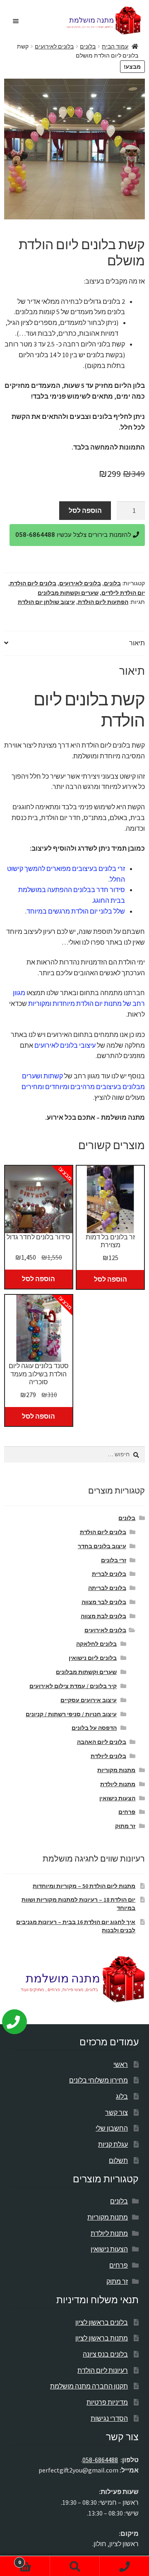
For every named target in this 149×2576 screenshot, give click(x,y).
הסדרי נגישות (109, 2418)
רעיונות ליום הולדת (103, 2370)
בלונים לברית (109, 1574)
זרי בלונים (114, 1560)
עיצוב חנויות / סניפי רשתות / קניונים (71, 1714)
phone (124, 2566)
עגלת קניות (113, 2144)
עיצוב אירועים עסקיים (89, 1700)
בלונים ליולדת (108, 1756)
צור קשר (117, 2112)
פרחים (127, 1812)
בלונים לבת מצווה (103, 1616)
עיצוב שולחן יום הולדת (46, 602)
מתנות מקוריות (116, 1770)
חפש (74, 2566)
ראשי (121, 2064)
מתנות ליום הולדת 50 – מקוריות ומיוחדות (84, 1886)
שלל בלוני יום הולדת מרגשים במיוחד (76, 911)
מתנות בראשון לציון (102, 2338)
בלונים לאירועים (54, 46)
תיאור (137, 643)
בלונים (88, 46)
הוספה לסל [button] (38, 1279)
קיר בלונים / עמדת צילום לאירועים (73, 1686)
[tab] (74, 643)
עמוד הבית (115, 46)
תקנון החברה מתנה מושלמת (89, 2386)
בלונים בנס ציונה (105, 2354)
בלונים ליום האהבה (102, 1742)
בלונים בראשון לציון (102, 2322)
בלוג (122, 2096)
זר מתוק (125, 1826)
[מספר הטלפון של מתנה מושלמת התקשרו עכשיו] (20, 2018)
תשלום (118, 2160)
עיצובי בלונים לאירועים (65, 1045)
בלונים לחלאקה (96, 1644)
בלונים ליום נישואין (93, 1658)
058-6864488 (100, 2460)
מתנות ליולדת (118, 1784)
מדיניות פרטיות (107, 2402)
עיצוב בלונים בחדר (102, 1546)
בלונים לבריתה (107, 1588)
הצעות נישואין (117, 1798)
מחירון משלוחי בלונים (99, 2080)
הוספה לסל (85, 510)
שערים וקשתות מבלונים (68, 593)
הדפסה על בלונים (94, 1728)
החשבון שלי (112, 2128)
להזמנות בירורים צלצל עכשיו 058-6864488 (74, 535)
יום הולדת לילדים (123, 593)
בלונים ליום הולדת (33, 583)
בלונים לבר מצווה (104, 1602)
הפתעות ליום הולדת (103, 602)
